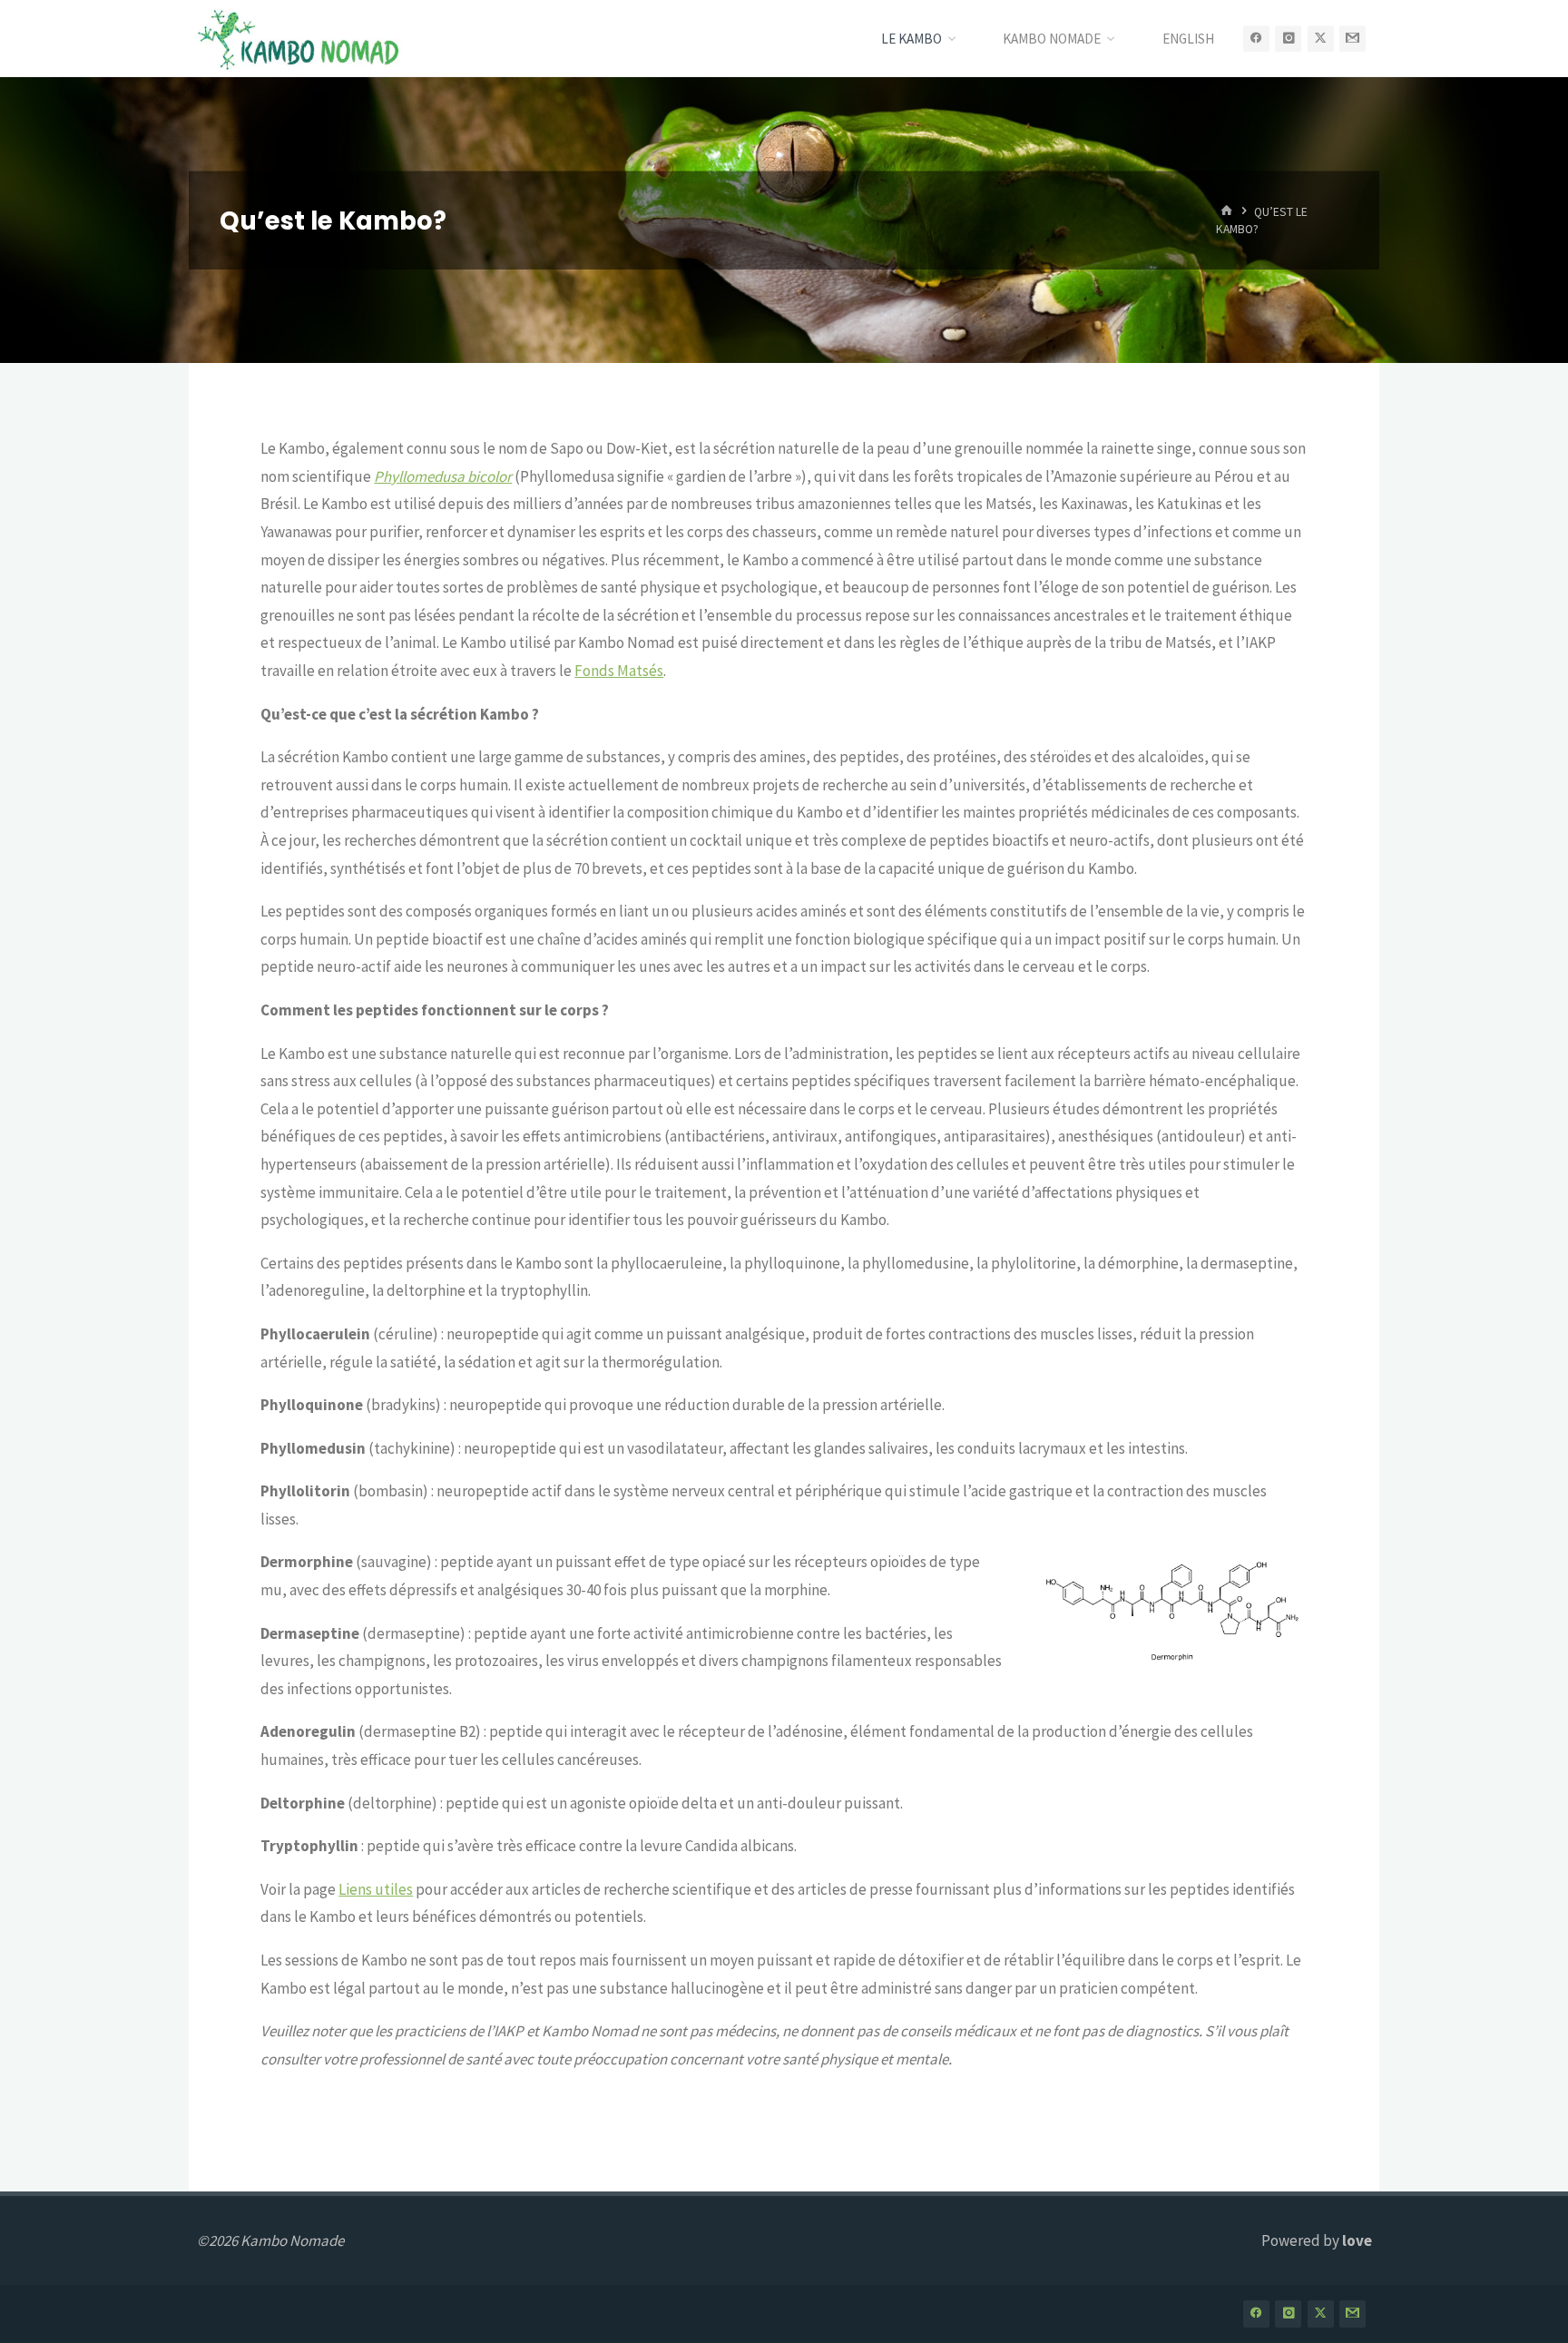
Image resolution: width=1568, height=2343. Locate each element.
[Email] (1352, 39)
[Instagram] (1288, 39)
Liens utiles (376, 1889)
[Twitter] (1321, 39)
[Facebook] (1256, 39)
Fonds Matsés (619, 671)
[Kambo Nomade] (299, 38)
